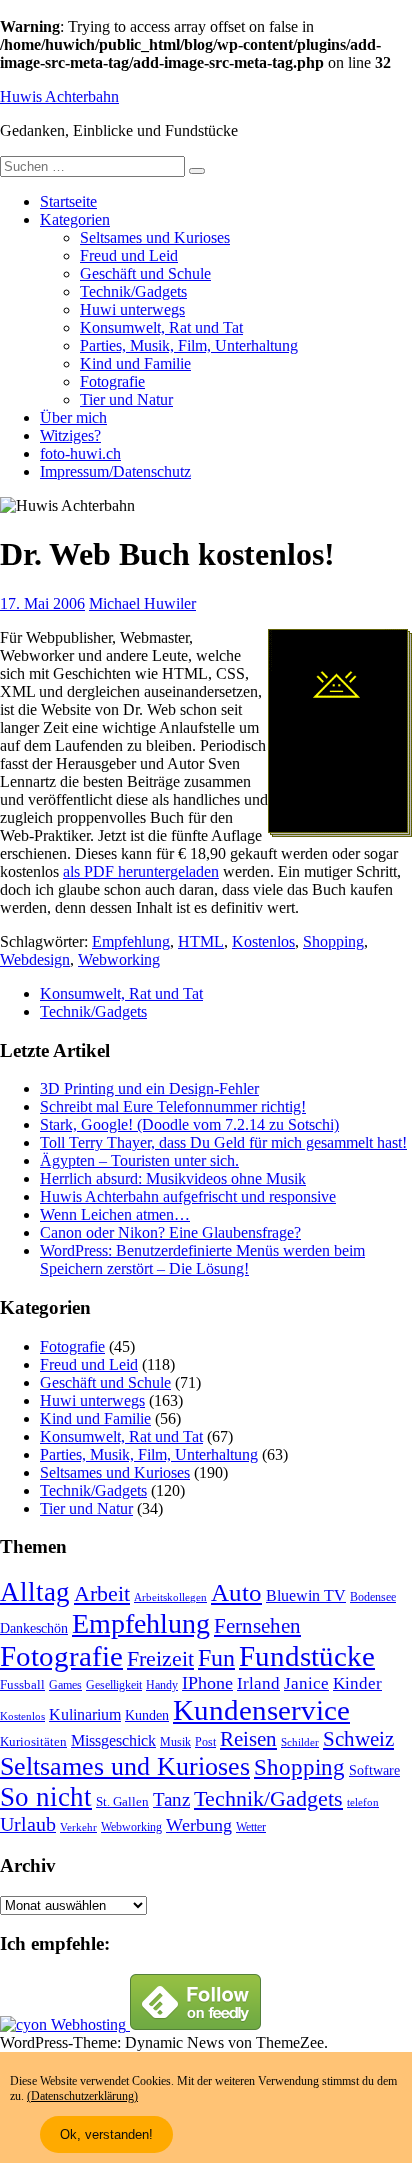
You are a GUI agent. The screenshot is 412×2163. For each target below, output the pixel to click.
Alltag (35, 1592)
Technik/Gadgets (133, 291)
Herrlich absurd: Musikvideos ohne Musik (173, 1178)
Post (205, 1742)
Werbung (199, 1825)
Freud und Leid (129, 255)
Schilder (300, 1742)
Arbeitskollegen (170, 1597)
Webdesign (35, 959)
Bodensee (373, 1597)
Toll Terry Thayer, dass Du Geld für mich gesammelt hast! (223, 1142)
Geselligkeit (114, 1685)
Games (65, 1685)
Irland (258, 1683)
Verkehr (78, 1827)
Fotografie (112, 381)
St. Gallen (122, 1801)
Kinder (357, 1683)
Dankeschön (34, 1628)
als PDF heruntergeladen (141, 871)
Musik (175, 1742)
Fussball (22, 1684)
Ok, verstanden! (106, 2134)
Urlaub (28, 1824)
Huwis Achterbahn (59, 96)
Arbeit (102, 1594)
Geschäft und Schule (145, 273)
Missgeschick (113, 1740)
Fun (216, 1657)
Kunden (147, 1715)
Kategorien (75, 219)
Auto (236, 1592)
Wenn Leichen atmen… (115, 1214)
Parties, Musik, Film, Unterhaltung (189, 345)
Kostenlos (263, 941)
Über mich (73, 417)
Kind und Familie (135, 363)
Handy (162, 1685)
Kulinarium (85, 1714)
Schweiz (358, 1739)
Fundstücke (307, 1656)
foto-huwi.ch (80, 453)
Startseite (68, 201)
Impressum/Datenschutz (115, 471)
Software (374, 1770)
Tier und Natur (126, 399)
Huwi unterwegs (132, 309)
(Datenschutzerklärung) (82, 2096)
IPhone (207, 1683)
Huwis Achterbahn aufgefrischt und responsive (188, 1196)
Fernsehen (257, 1626)
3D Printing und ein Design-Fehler (149, 1088)
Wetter (251, 1827)
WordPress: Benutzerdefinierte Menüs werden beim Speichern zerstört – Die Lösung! (202, 1259)
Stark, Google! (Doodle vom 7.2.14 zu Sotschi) (189, 1124)
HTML (201, 941)
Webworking (119, 959)
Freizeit (160, 1659)
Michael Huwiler (142, 603)
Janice (306, 1683)
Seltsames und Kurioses (155, 237)
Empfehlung (131, 941)
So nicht (46, 1797)
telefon (363, 1802)
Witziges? (70, 435)
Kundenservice (261, 1710)
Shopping (333, 941)
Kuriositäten (33, 1741)
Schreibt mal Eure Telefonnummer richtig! (173, 1106)
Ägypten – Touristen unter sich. (139, 1160)
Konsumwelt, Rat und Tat (161, 327)
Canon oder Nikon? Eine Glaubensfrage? (170, 1232)
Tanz (171, 1799)
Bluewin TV (306, 1595)
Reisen (248, 1739)
